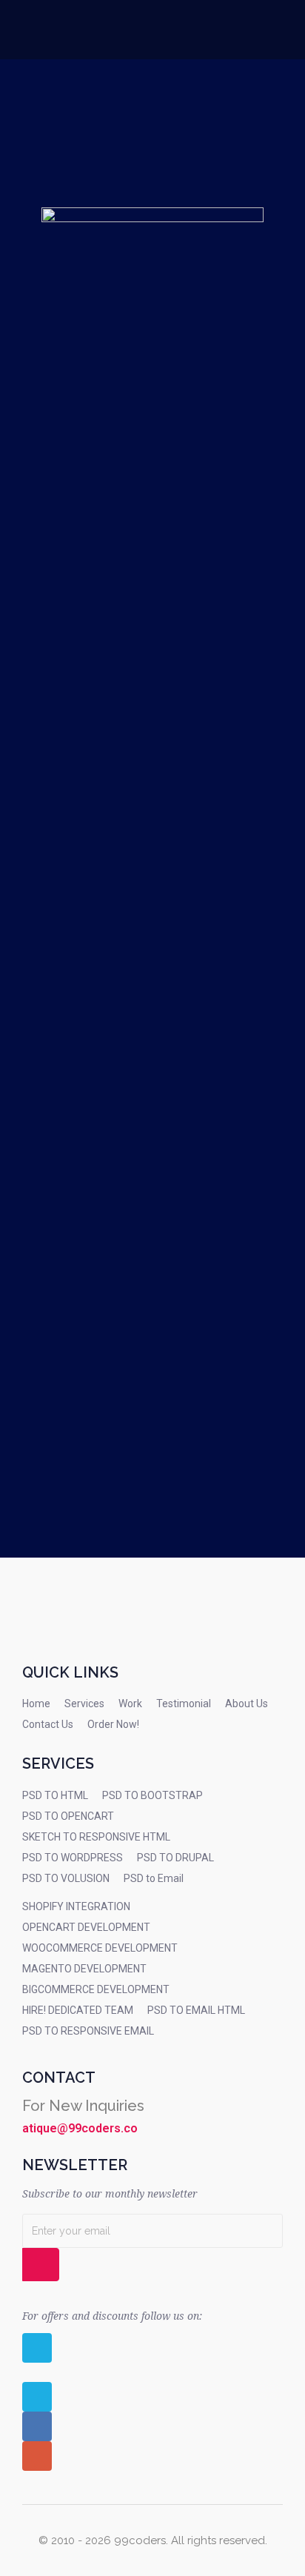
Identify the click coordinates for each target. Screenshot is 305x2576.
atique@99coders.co (80, 2128)
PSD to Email (154, 1878)
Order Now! (113, 1724)
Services (84, 1704)
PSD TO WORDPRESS (73, 1858)
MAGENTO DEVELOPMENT (84, 1969)
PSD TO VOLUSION (66, 1878)
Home (36, 1704)
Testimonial (184, 1704)
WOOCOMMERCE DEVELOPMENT (100, 1948)
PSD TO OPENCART (68, 1816)
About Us (247, 1704)
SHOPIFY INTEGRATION (76, 1906)
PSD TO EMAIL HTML (196, 2010)
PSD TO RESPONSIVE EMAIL (88, 2031)
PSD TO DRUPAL (175, 1858)
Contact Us (48, 1724)
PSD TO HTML (55, 1795)
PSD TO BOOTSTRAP (152, 1795)
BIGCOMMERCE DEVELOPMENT (96, 1989)
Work (130, 1704)
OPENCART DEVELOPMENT (86, 1927)
